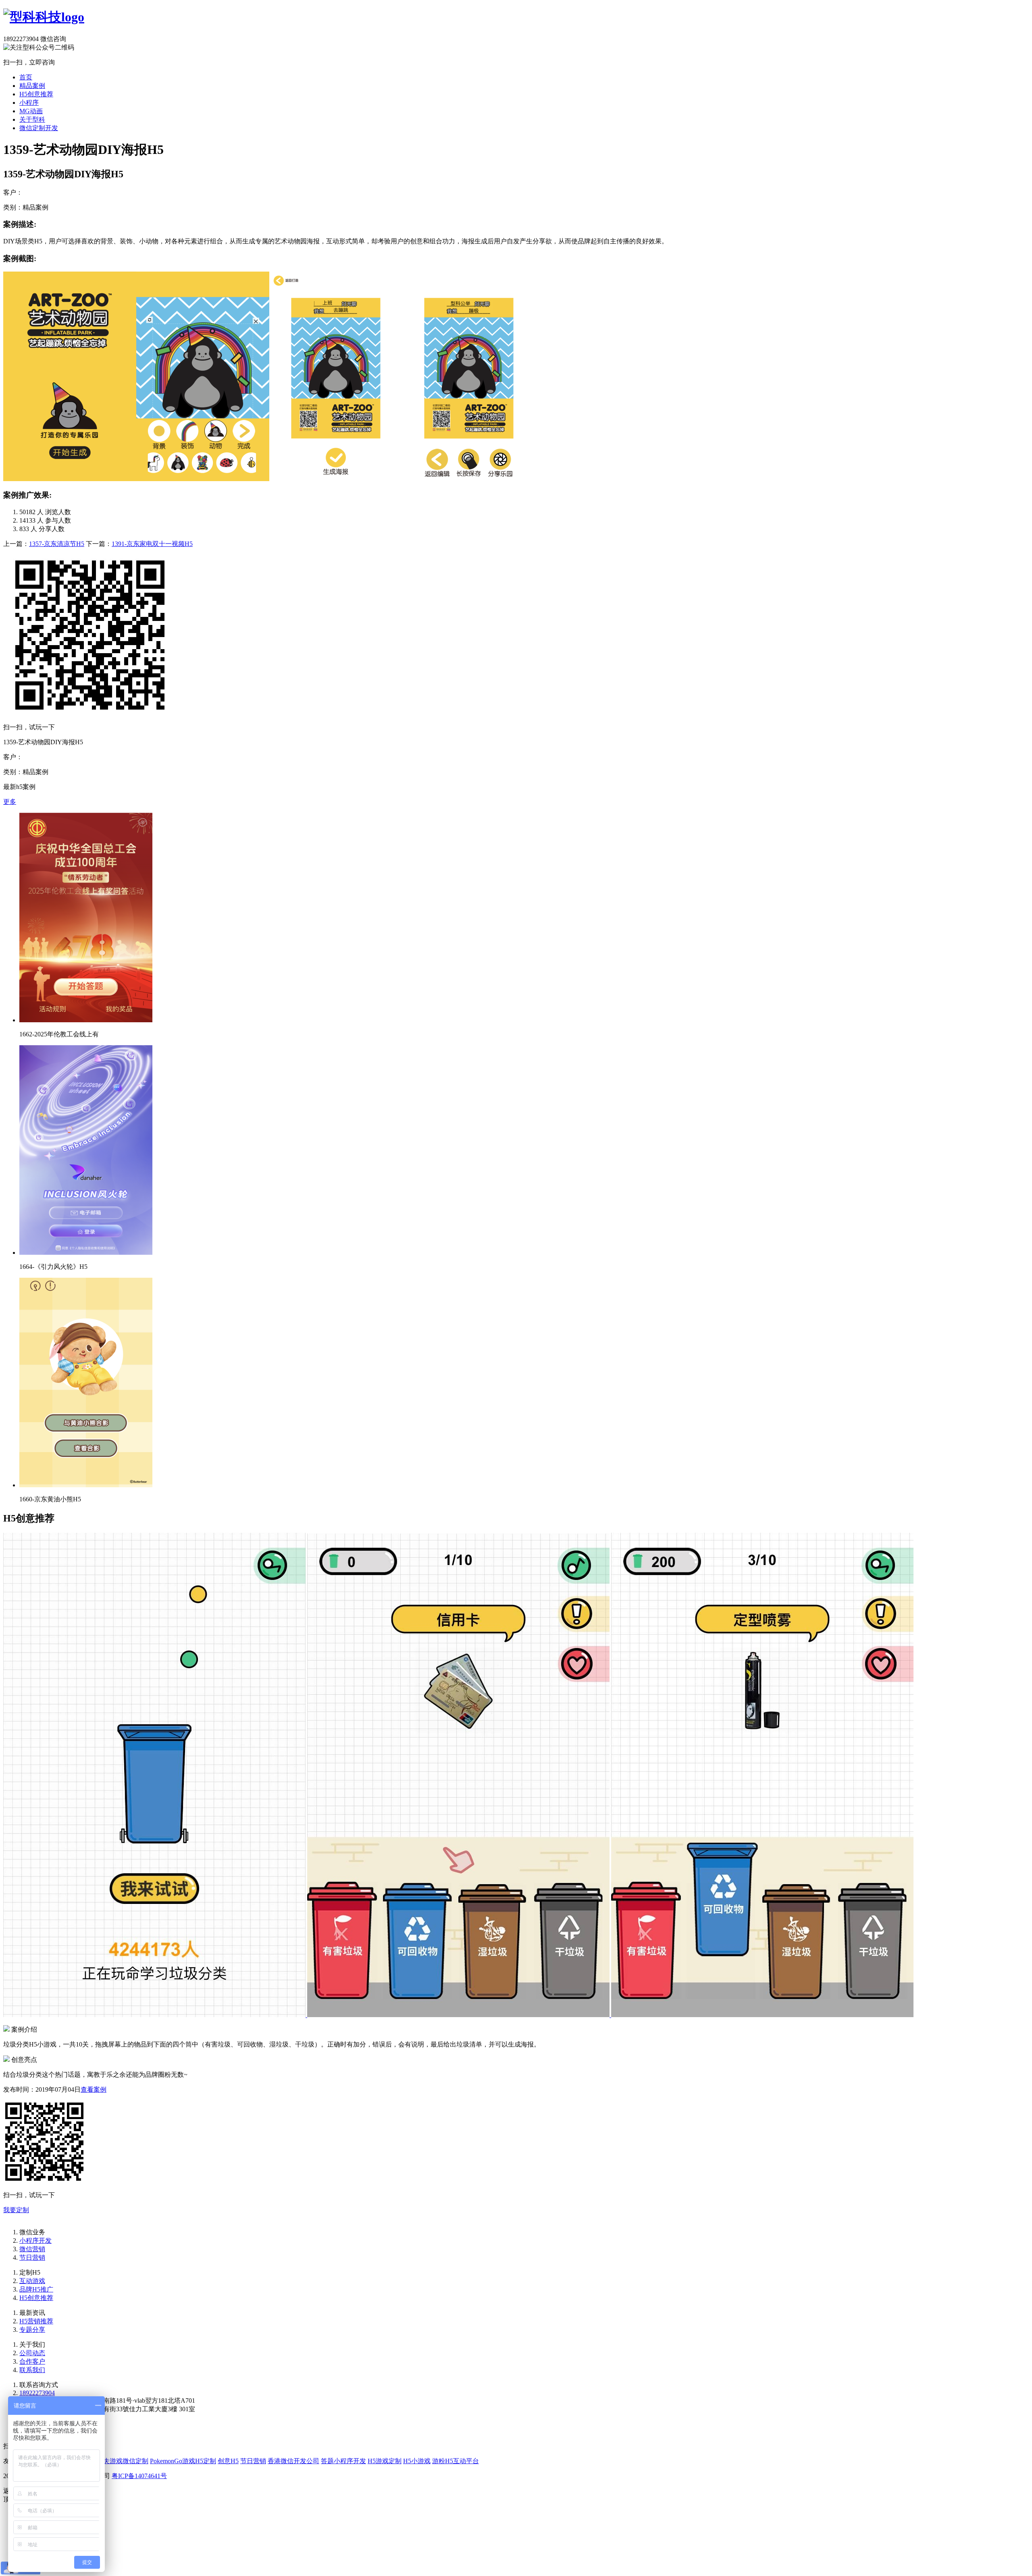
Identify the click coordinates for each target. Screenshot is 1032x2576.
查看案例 (94, 2089)
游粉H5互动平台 (456, 2461)
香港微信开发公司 (293, 2461)
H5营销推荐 (36, 2321)
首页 (26, 77)
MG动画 (31, 111)
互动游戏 (32, 2281)
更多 (10, 802)
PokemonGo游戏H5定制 (183, 2461)
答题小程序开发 (343, 2461)
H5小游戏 (417, 2461)
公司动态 (32, 2353)
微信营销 (32, 2249)
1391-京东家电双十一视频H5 (152, 544)
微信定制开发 (39, 128)
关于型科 (32, 119)
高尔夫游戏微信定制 (119, 2461)
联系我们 (32, 2370)
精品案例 (32, 86)
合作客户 (32, 2361)
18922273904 (37, 2393)
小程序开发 (35, 2241)
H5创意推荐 (36, 94)
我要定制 (16, 2210)
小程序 (29, 103)
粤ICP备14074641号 (139, 2476)
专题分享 (32, 2330)
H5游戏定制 (385, 2461)
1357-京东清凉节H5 (57, 544)
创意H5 (228, 2461)
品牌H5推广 (36, 2289)
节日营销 (32, 2257)
